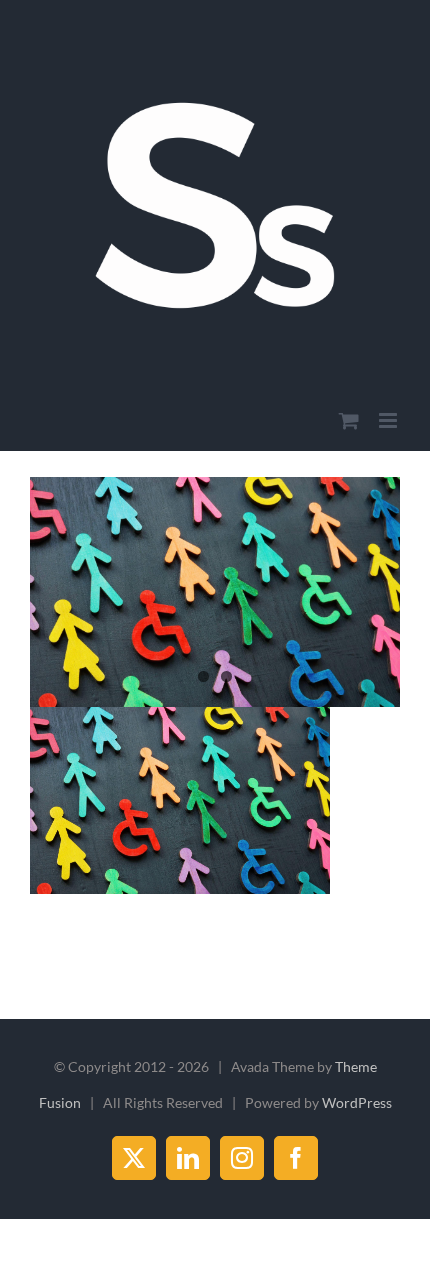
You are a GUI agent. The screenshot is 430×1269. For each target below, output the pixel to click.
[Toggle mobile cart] (349, 420)
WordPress (357, 1102)
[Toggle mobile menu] (389, 420)
